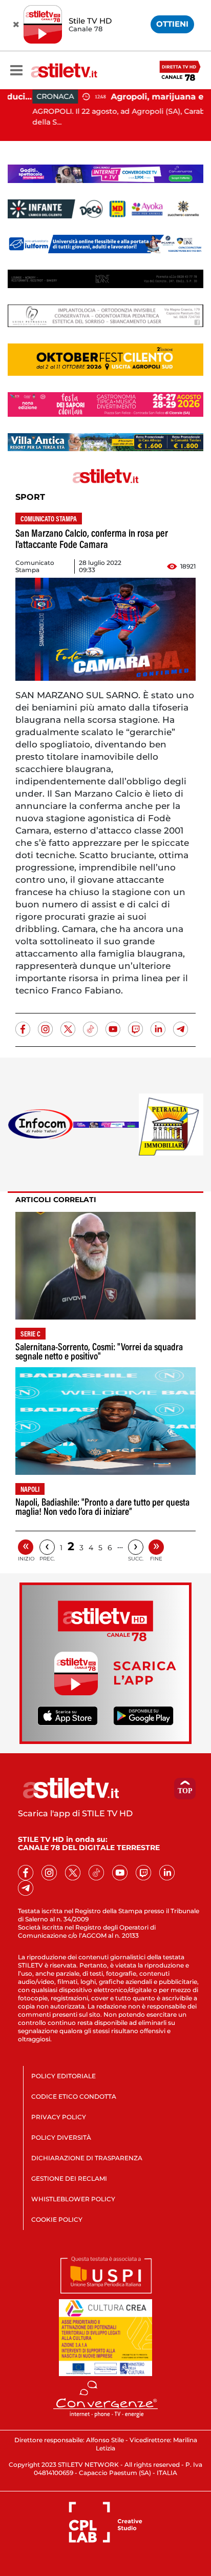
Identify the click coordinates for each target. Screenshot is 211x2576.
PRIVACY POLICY (59, 2117)
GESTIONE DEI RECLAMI (69, 2178)
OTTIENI (172, 24)
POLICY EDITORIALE (64, 2076)
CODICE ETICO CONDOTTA (74, 2096)
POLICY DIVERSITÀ (61, 2137)
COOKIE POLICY (57, 2219)
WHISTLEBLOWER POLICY (73, 2199)
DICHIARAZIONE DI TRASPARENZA (87, 2158)
